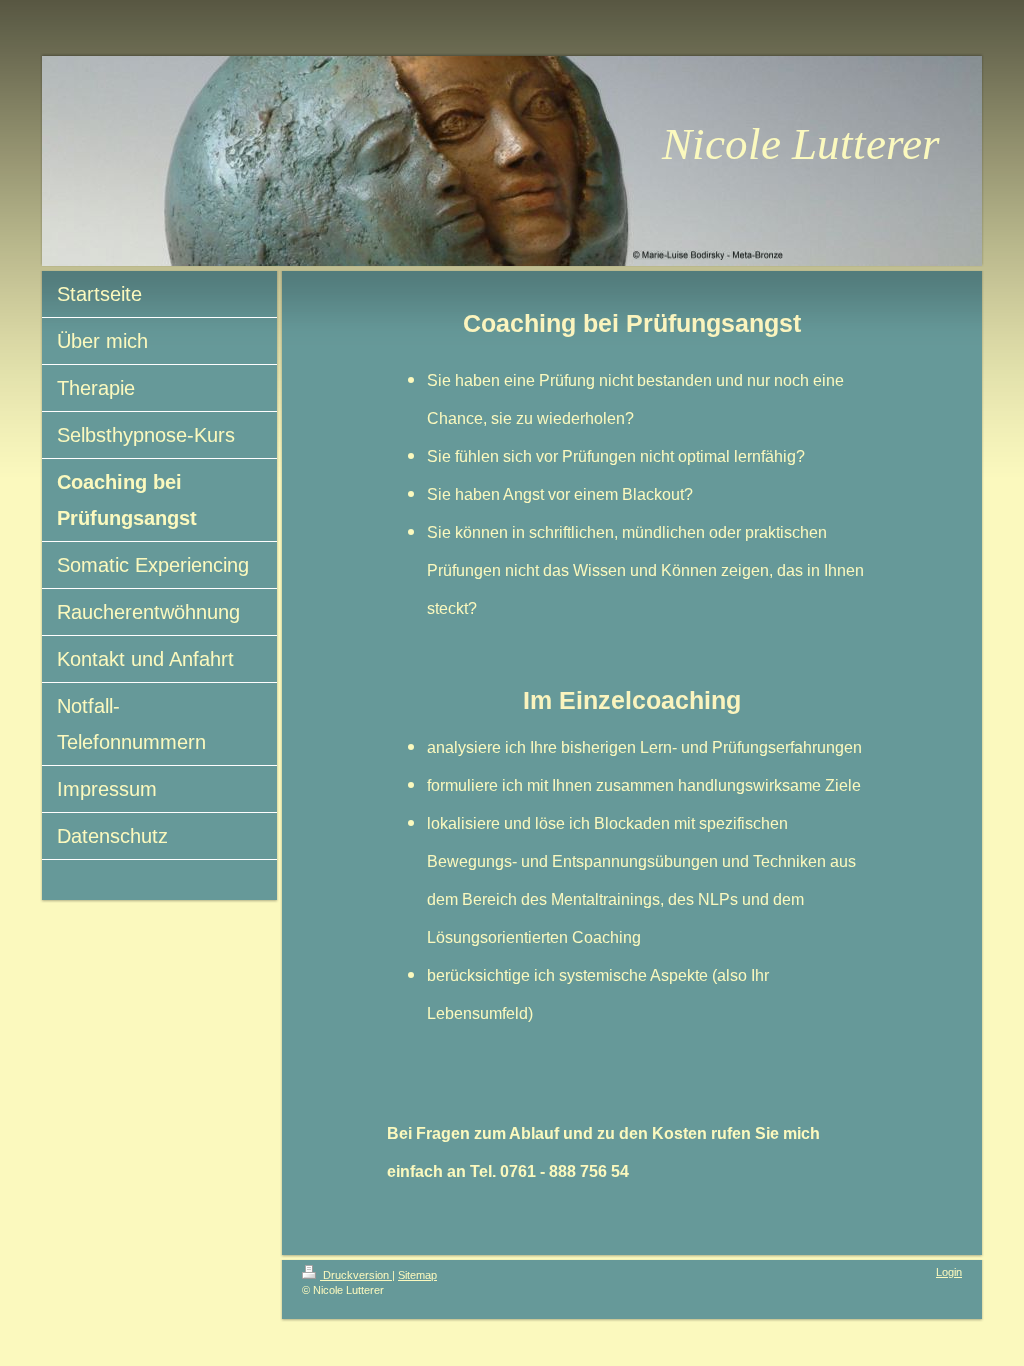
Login (949, 1272)
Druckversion (356, 1275)
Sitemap (417, 1275)
